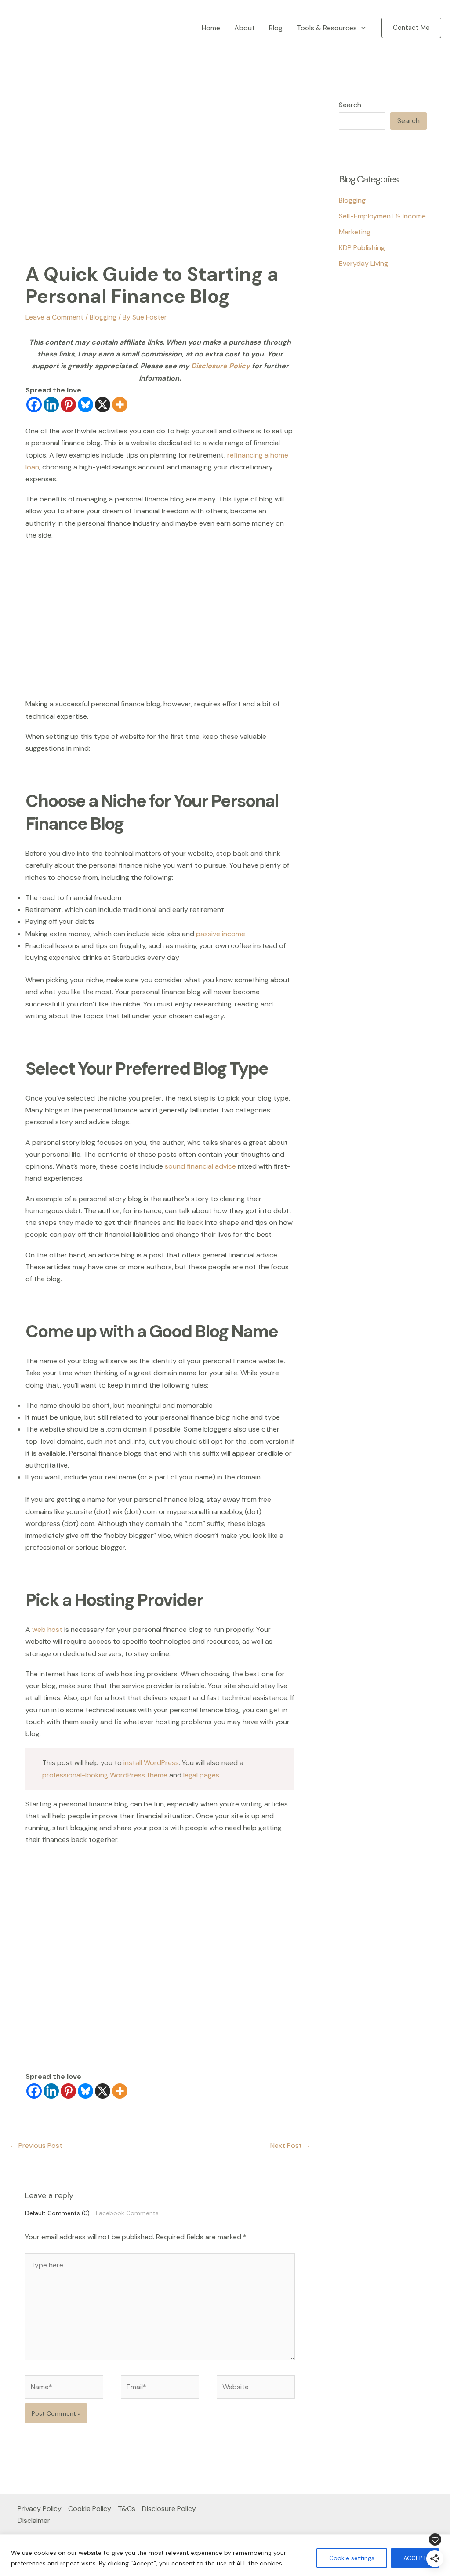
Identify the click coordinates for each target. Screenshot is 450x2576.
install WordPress (151, 1763)
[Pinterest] (68, 405)
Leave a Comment (54, 317)
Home (211, 28)
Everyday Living (363, 263)
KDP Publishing (362, 248)
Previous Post (36, 2145)
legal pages (201, 1775)
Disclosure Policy (221, 366)
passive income (221, 934)
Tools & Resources (327, 28)
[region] (225, 2555)
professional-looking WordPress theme (105, 1775)
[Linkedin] (51, 405)
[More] (120, 405)
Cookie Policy (90, 2509)
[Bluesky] (85, 405)
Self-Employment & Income (382, 216)
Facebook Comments (127, 2213)
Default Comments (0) (57, 2213)
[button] (361, 28)
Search (350, 105)
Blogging (103, 317)
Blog (276, 28)
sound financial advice (200, 1166)
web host (47, 1630)
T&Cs (127, 2509)
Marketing (355, 232)
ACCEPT (415, 2558)
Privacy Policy (40, 2509)
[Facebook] (34, 405)
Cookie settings (352, 2558)
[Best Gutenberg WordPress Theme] (361, 334)
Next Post (290, 2145)
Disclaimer (34, 2520)
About (245, 28)
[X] (103, 405)
